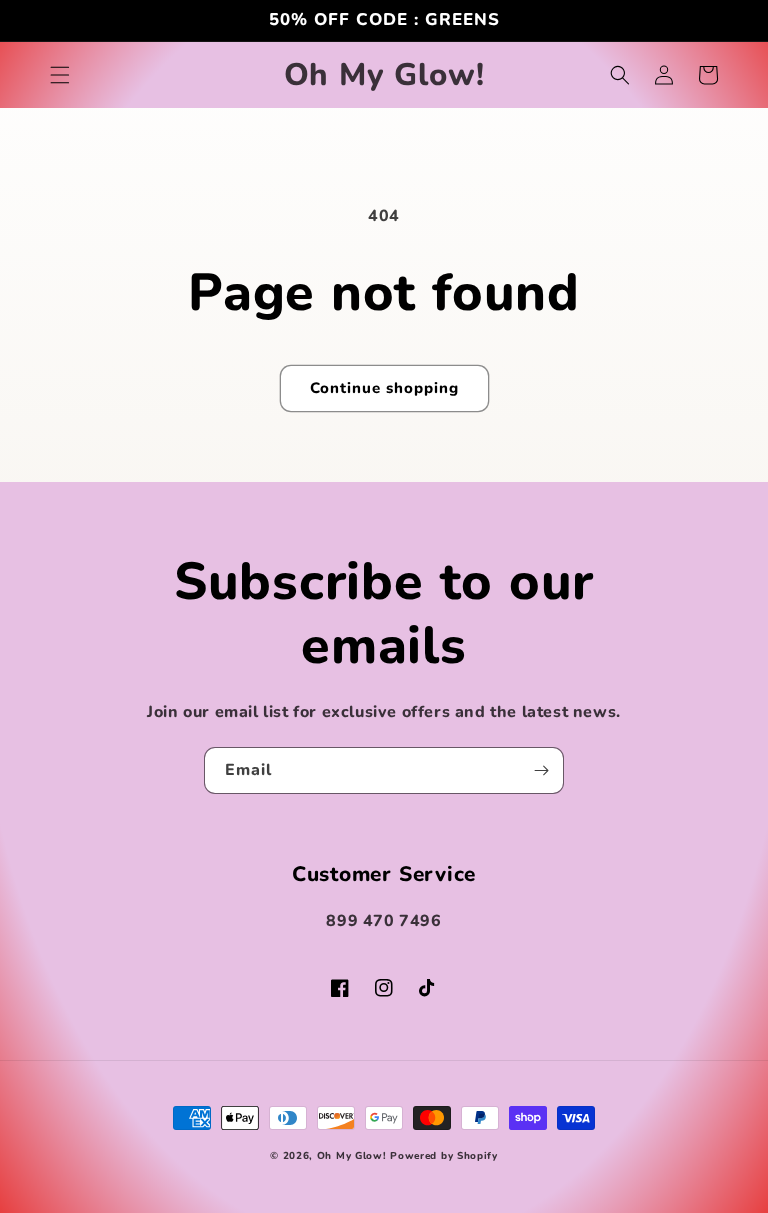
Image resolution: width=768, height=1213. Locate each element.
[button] (60, 75)
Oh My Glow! (352, 1156)
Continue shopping (384, 388)
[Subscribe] (541, 770)
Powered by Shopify (444, 1156)
